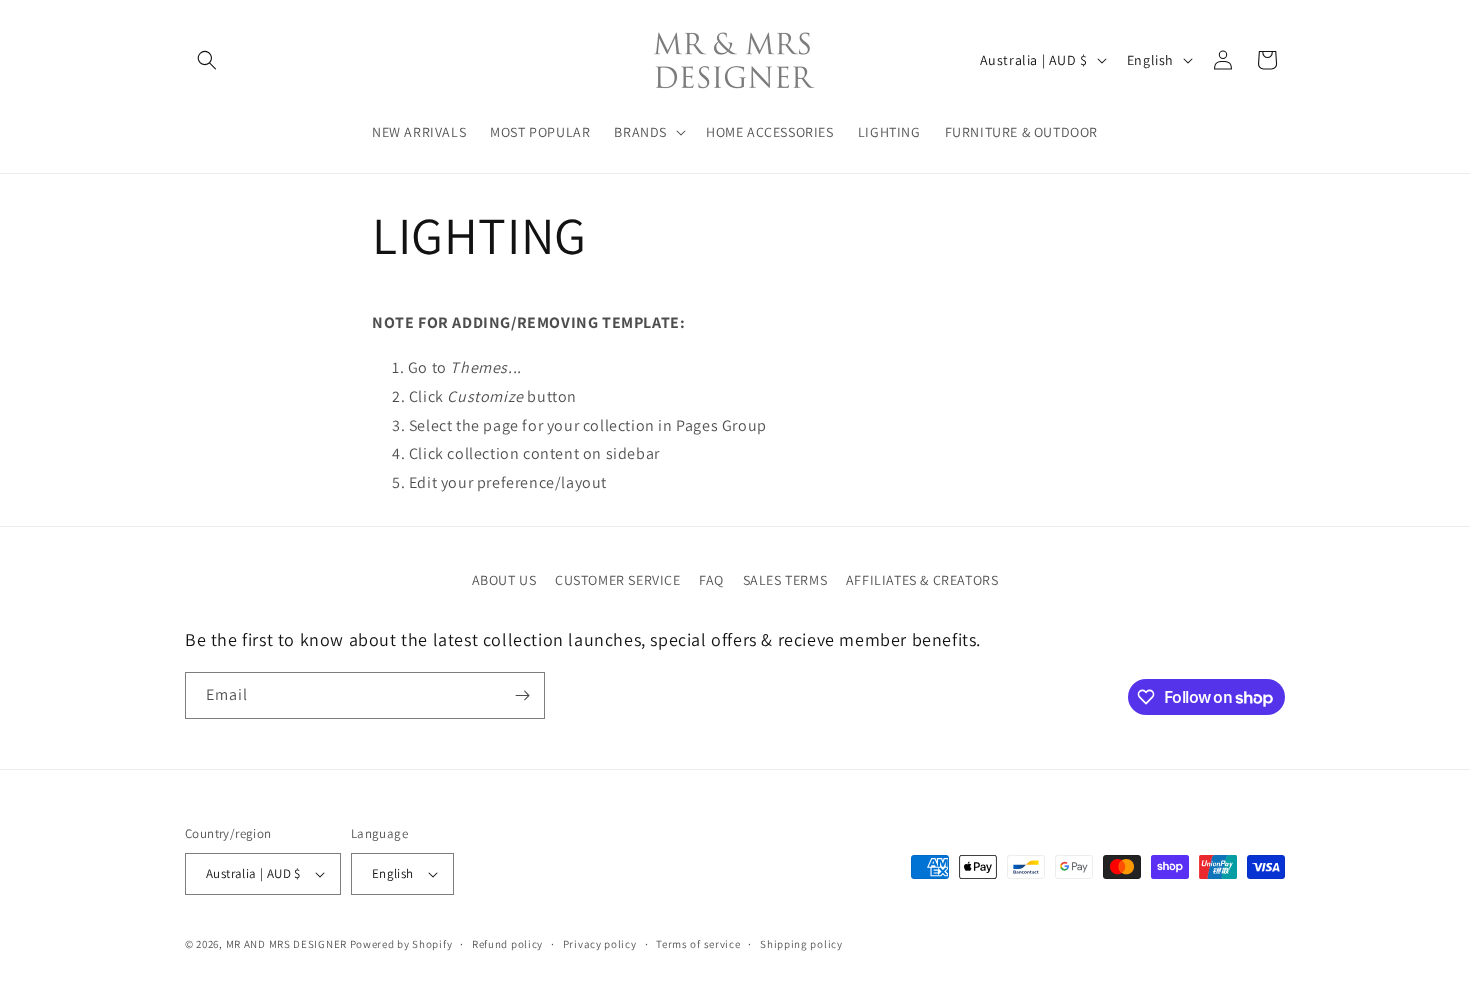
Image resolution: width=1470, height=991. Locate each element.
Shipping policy (801, 944)
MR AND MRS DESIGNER (286, 944)
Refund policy (507, 944)
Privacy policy (600, 944)
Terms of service (698, 944)
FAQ (711, 580)
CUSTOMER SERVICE (618, 580)
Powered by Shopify (401, 944)
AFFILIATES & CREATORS (922, 580)
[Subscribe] (522, 695)
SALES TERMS (785, 580)
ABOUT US (504, 580)
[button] (207, 60)
